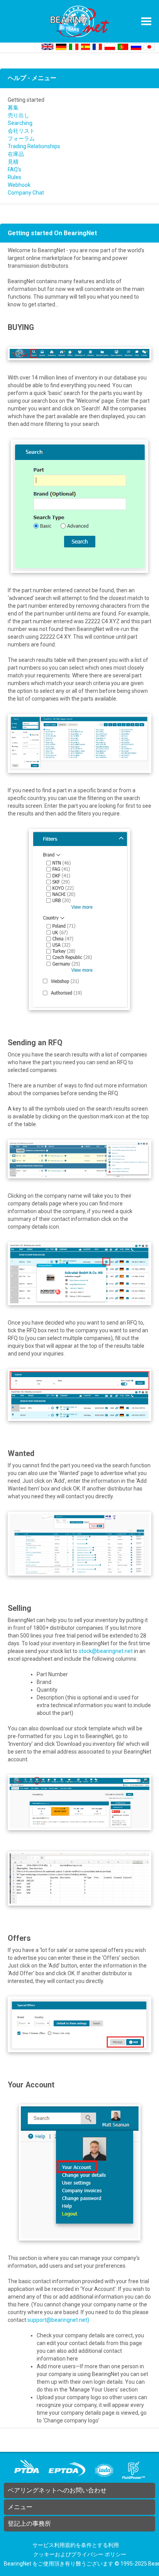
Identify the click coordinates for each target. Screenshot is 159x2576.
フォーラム (21, 138)
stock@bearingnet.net (106, 1651)
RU (136, 47)
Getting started (26, 100)
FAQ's (14, 169)
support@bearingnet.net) (58, 2320)
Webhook (19, 185)
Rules (14, 177)
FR (97, 47)
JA (149, 47)
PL (110, 47)
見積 (13, 162)
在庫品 (16, 154)
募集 (13, 108)
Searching (20, 123)
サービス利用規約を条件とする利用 (76, 2545)
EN (47, 47)
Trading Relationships (34, 146)
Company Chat (26, 193)
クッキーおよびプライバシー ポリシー (80, 2554)
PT (123, 47)
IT (74, 47)
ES (85, 47)
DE (61, 47)
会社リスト (21, 131)
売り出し (19, 115)
